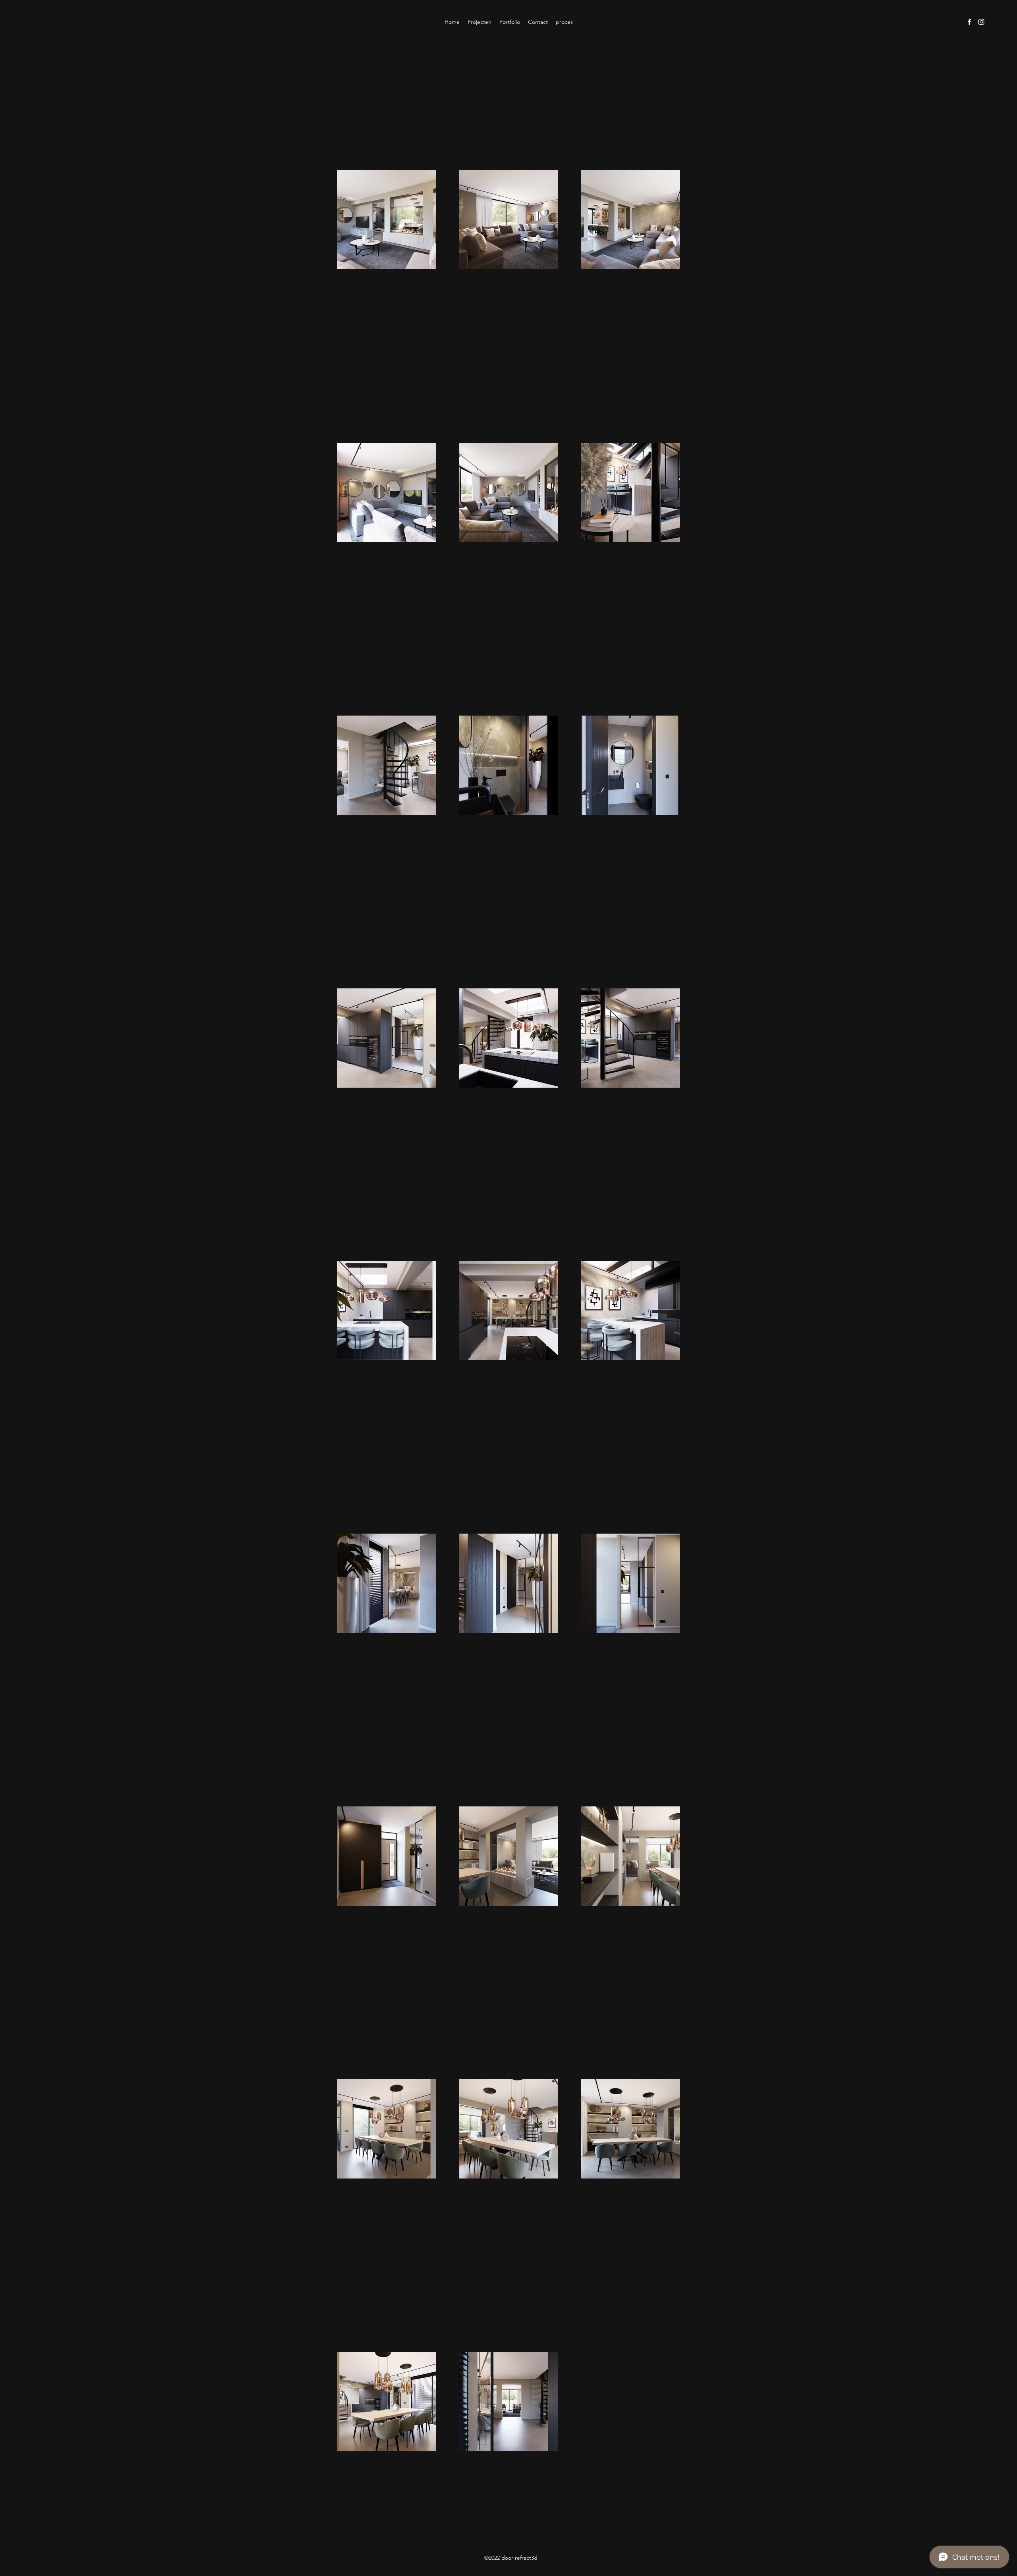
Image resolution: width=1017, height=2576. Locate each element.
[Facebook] (969, 22)
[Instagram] (981, 22)
